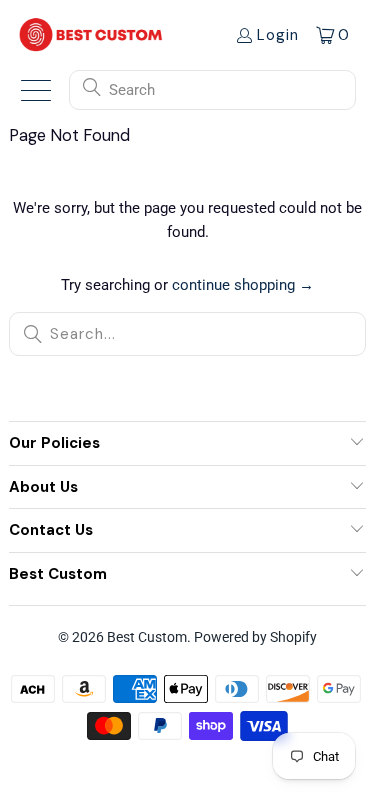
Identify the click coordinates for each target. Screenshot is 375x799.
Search (132, 90)
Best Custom (147, 637)
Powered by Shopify (255, 637)
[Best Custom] (91, 34)
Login (278, 35)
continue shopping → (243, 285)
